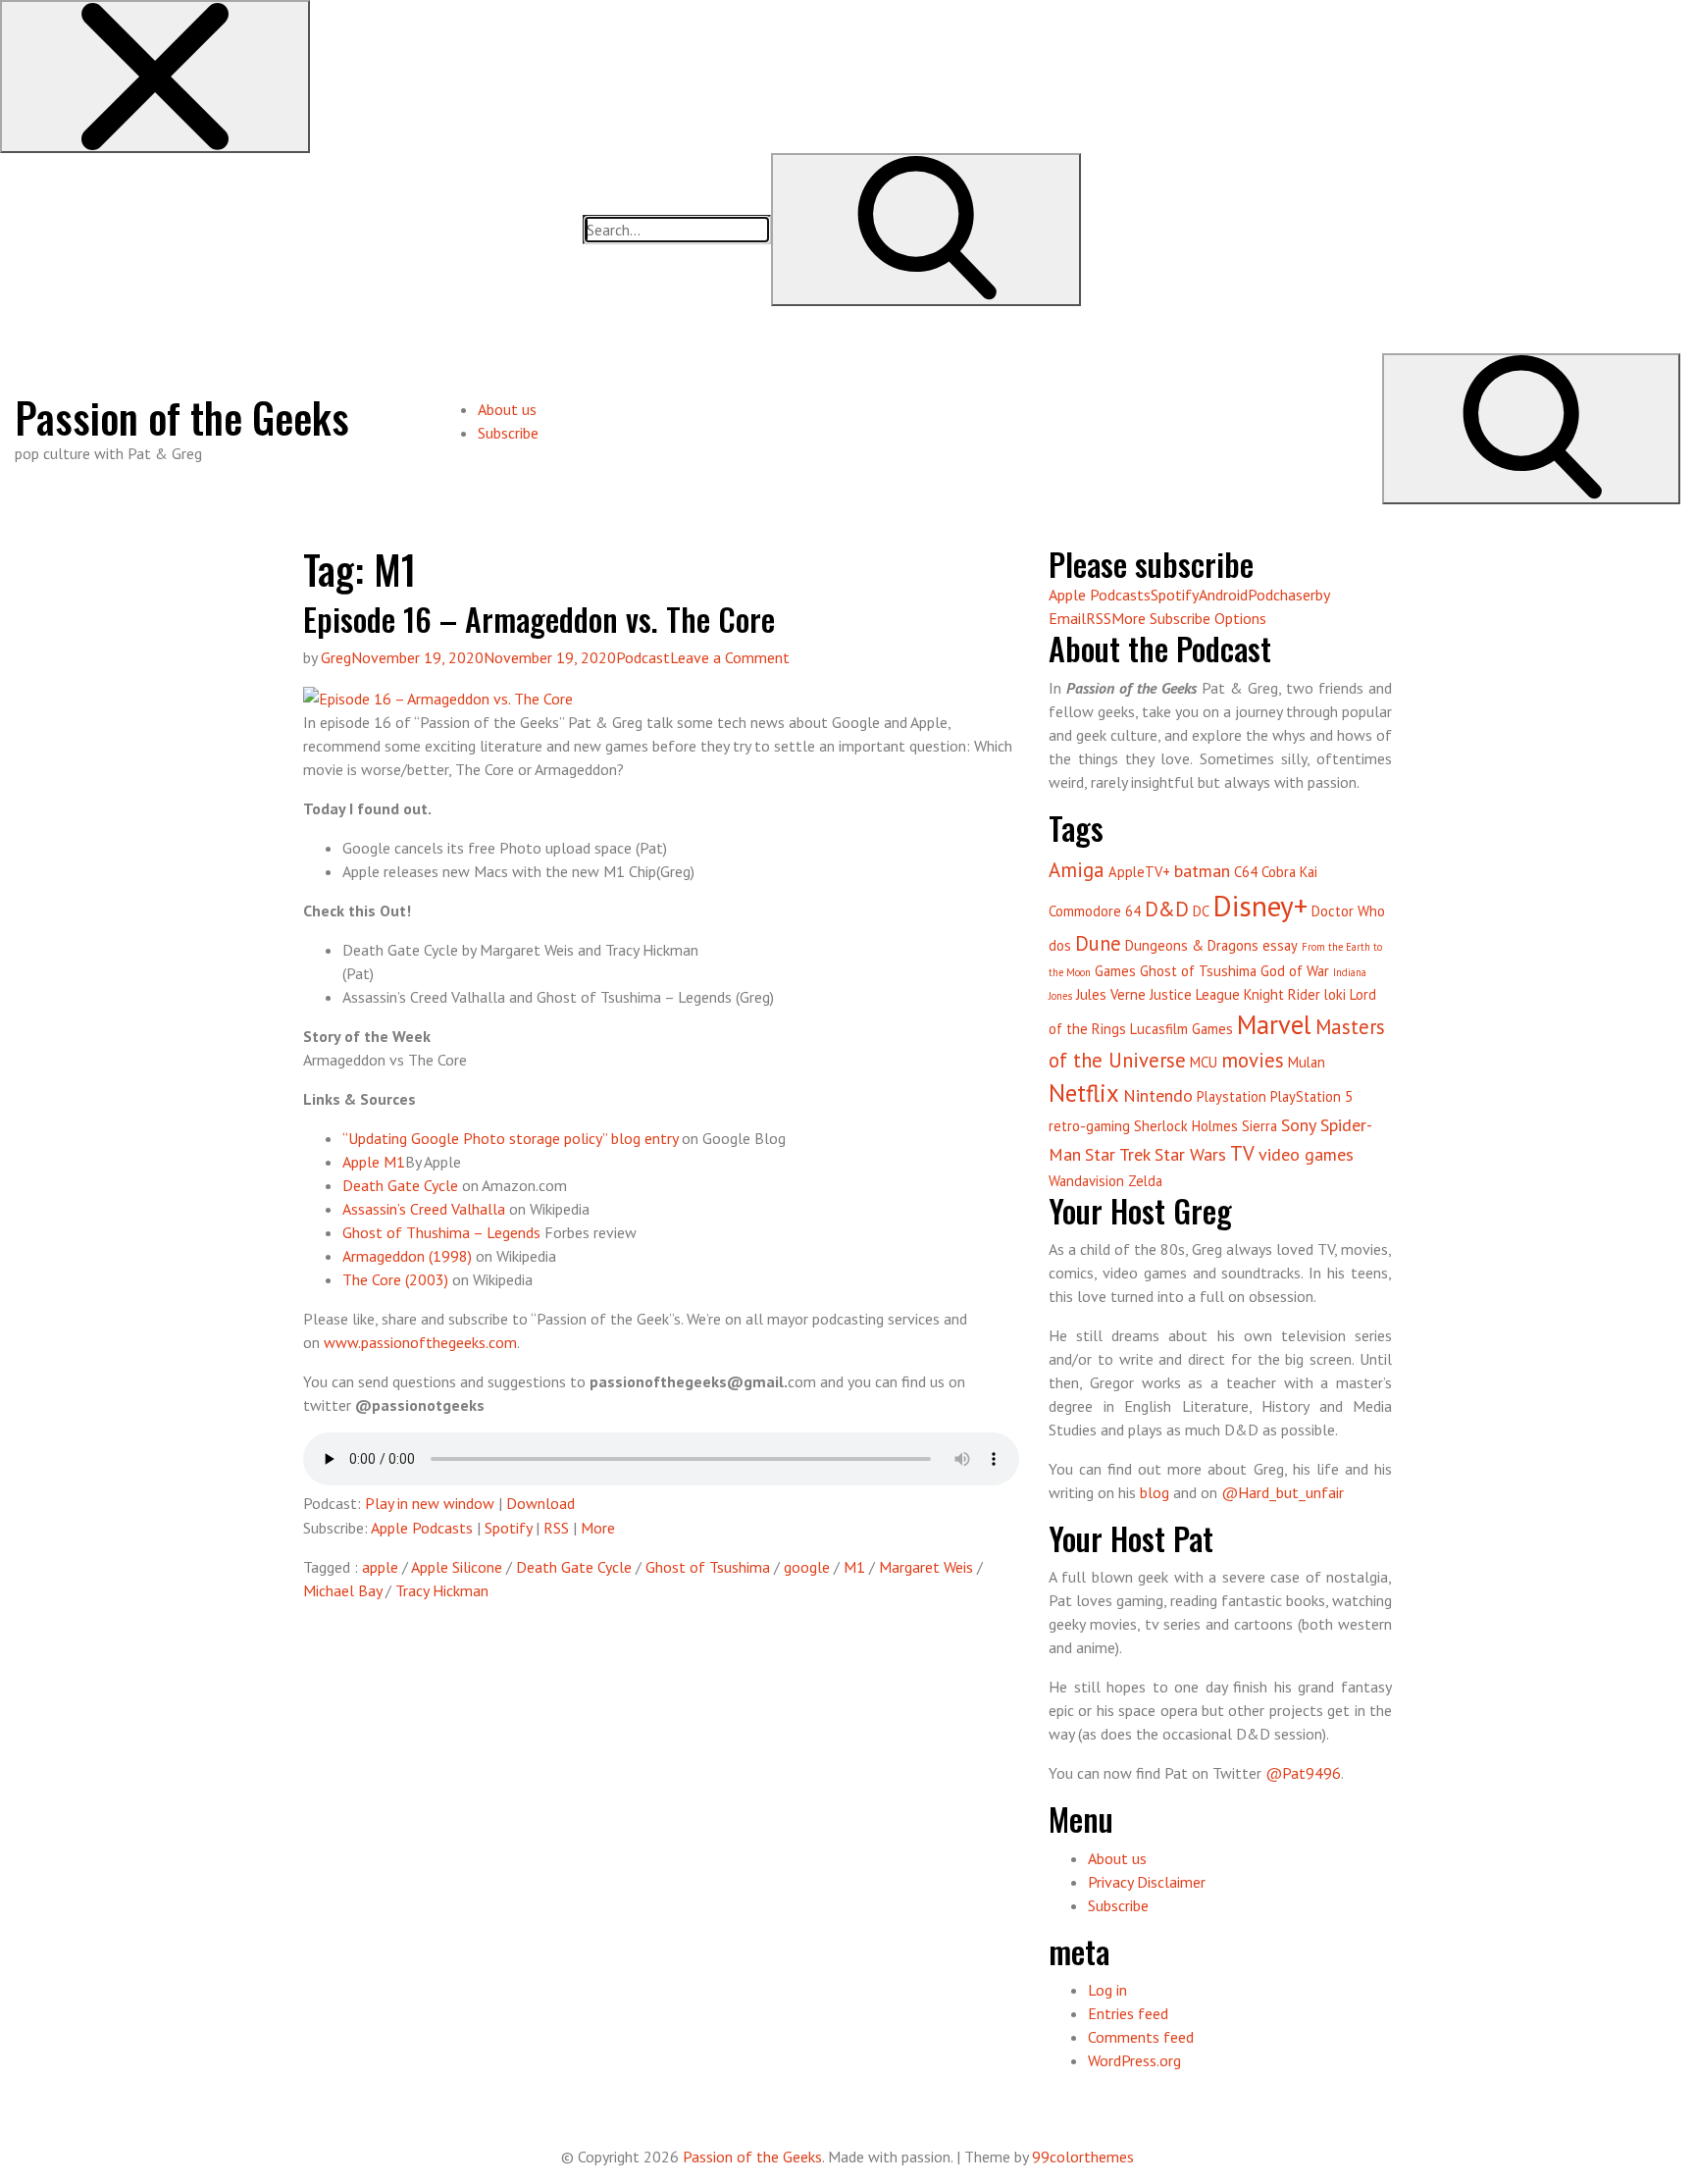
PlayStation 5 (1311, 1096)
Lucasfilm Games (1181, 1029)
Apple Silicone (457, 1567)
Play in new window (430, 1503)
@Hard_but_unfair (1283, 1492)
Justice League (1195, 994)
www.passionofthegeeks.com (420, 1342)
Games (1115, 971)
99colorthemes (1083, 2157)
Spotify (508, 1528)
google (807, 1567)
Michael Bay (342, 1590)
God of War (1295, 971)
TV (1242, 1153)
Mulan (1307, 1062)
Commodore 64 (1095, 911)
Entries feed (1128, 2013)
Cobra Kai (1289, 872)
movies (1253, 1060)
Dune (1098, 943)
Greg (336, 657)
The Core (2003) (395, 1279)
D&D (1167, 909)
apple (380, 1567)
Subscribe (508, 433)
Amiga (1077, 870)
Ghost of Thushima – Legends (441, 1232)
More (598, 1528)
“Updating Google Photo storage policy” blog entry (510, 1138)
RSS (556, 1528)
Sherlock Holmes (1186, 1126)
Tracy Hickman (442, 1590)
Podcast (643, 657)
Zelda (1145, 1181)
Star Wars (1190, 1154)
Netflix (1084, 1093)
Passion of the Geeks (182, 417)
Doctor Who (1348, 911)
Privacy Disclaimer (1147, 1882)
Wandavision (1086, 1181)
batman (1202, 871)
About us (507, 409)
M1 (854, 1567)
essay (1280, 945)
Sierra (1259, 1126)
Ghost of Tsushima (708, 1567)
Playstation (1232, 1096)
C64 (1246, 872)
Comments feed (1141, 2037)
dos (1060, 945)
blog (1155, 1492)
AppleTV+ (1139, 872)
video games (1306, 1154)
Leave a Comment (730, 657)
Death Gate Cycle (400, 1185)
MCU (1204, 1062)
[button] (155, 77)
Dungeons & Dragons (1192, 945)
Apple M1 (374, 1162)
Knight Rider (1282, 994)
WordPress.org (1134, 2060)
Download (540, 1503)
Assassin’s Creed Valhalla (424, 1209)
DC (1201, 911)
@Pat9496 (1303, 1773)
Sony (1299, 1125)
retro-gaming (1089, 1126)
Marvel (1274, 1024)
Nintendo (1158, 1095)
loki (1335, 994)
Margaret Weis (926, 1567)
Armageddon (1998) (407, 1256)
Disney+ (1260, 906)
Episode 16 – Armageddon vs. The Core (539, 619)
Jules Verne (1111, 994)
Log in (1107, 1990)
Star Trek (1118, 1154)
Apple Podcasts (422, 1528)
